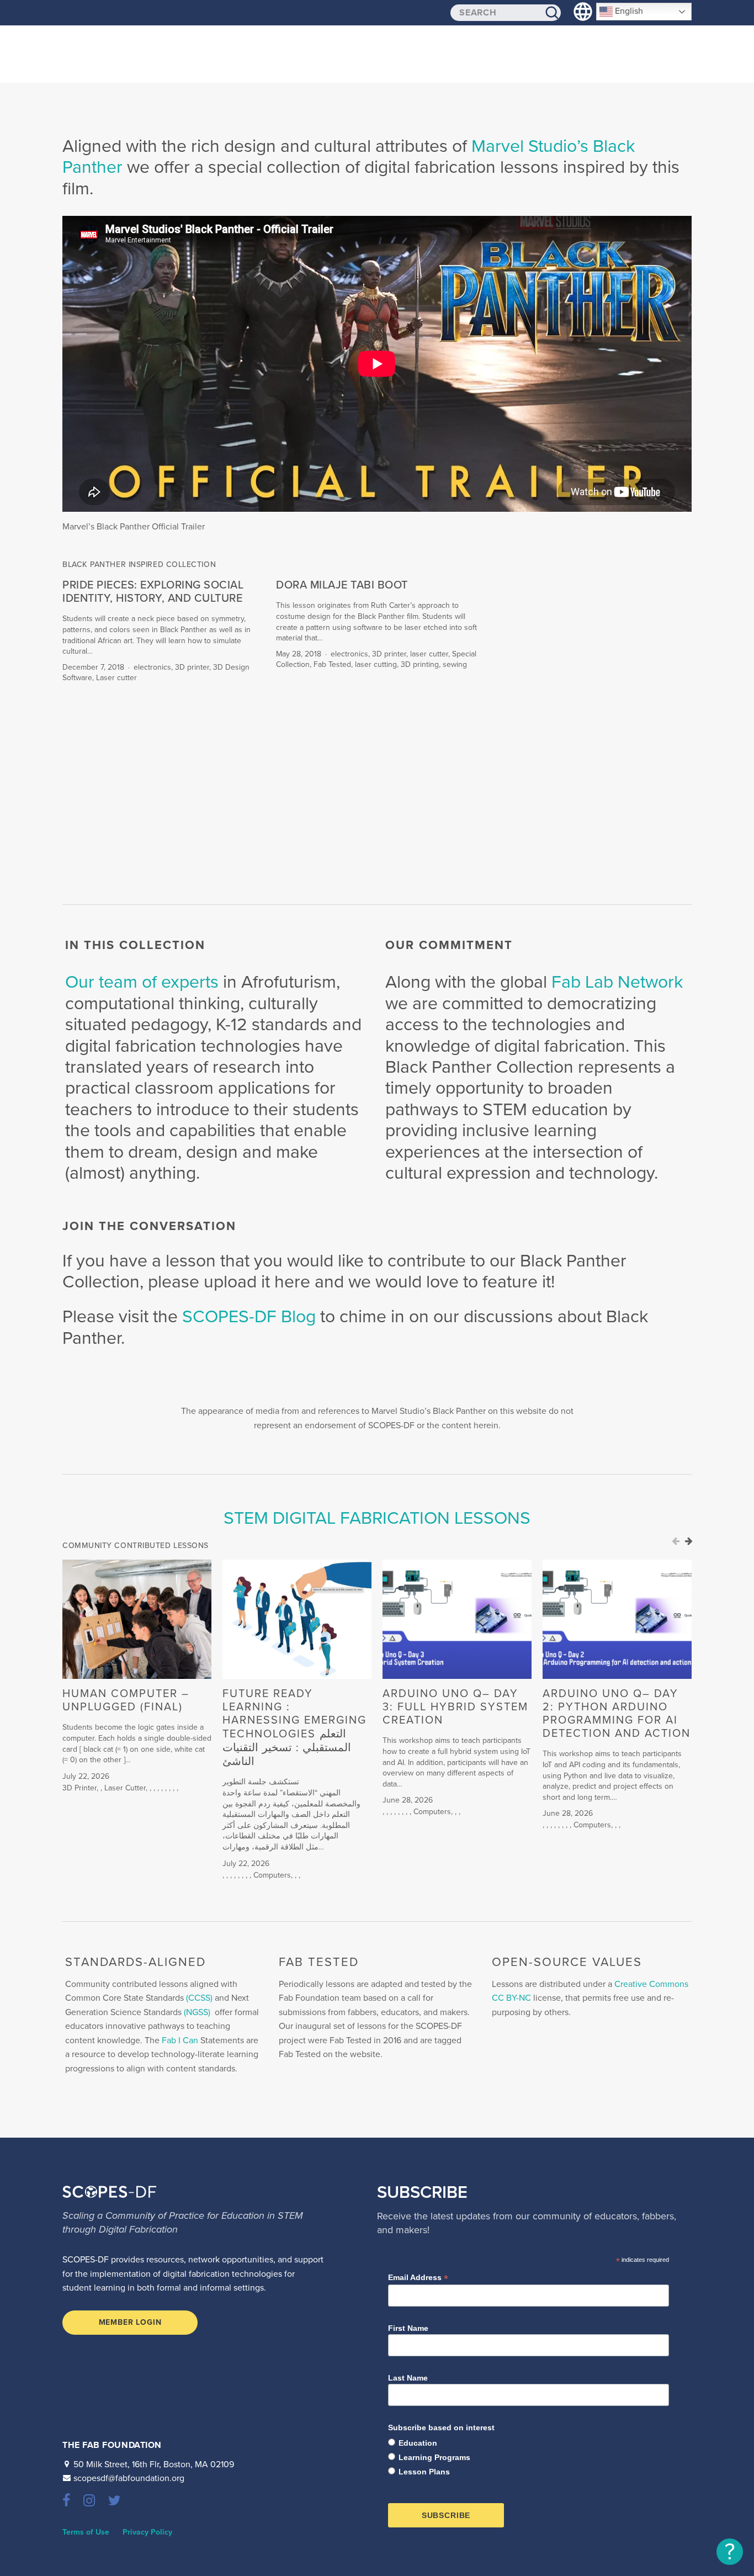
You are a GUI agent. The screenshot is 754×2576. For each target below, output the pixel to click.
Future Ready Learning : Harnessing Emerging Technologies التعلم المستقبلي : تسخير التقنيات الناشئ (294, 1728)
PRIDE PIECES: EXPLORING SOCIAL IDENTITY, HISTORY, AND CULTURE (153, 592)
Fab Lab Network (617, 982)
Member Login (130, 2322)
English (628, 11)
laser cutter (429, 654)
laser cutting (376, 664)
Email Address (418, 2278)
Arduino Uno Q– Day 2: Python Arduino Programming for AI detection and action (617, 1714)
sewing (455, 664)
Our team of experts (144, 982)
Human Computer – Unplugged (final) (126, 1700)
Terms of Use (86, 2532)
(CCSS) (199, 1998)
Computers (272, 1875)
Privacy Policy (147, 2532)
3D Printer (79, 1788)
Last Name (408, 2378)
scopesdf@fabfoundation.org (129, 2478)
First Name (408, 2328)
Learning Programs (434, 2457)
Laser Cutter (125, 1788)
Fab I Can (180, 2040)
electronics (152, 667)
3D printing (420, 664)
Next (689, 1541)
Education (418, 2443)
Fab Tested (332, 664)
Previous (676, 1541)
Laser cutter (116, 678)
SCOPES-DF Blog (251, 1317)
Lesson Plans (424, 2472)
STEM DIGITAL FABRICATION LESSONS (377, 1518)
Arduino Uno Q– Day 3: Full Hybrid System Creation (455, 1707)
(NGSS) (197, 2012)
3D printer (192, 667)
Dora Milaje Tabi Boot (342, 585)
